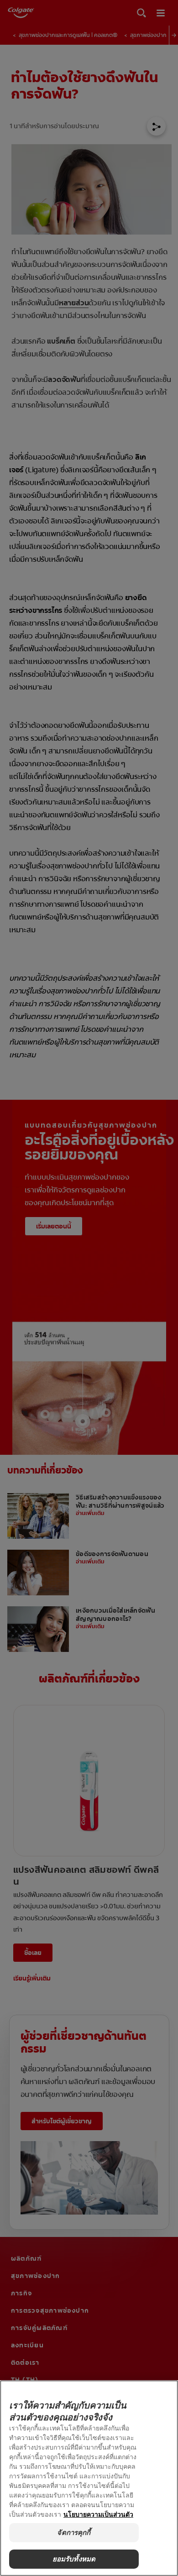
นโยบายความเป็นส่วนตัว (98, 2514)
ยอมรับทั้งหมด (74, 2559)
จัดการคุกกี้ (74, 2532)
